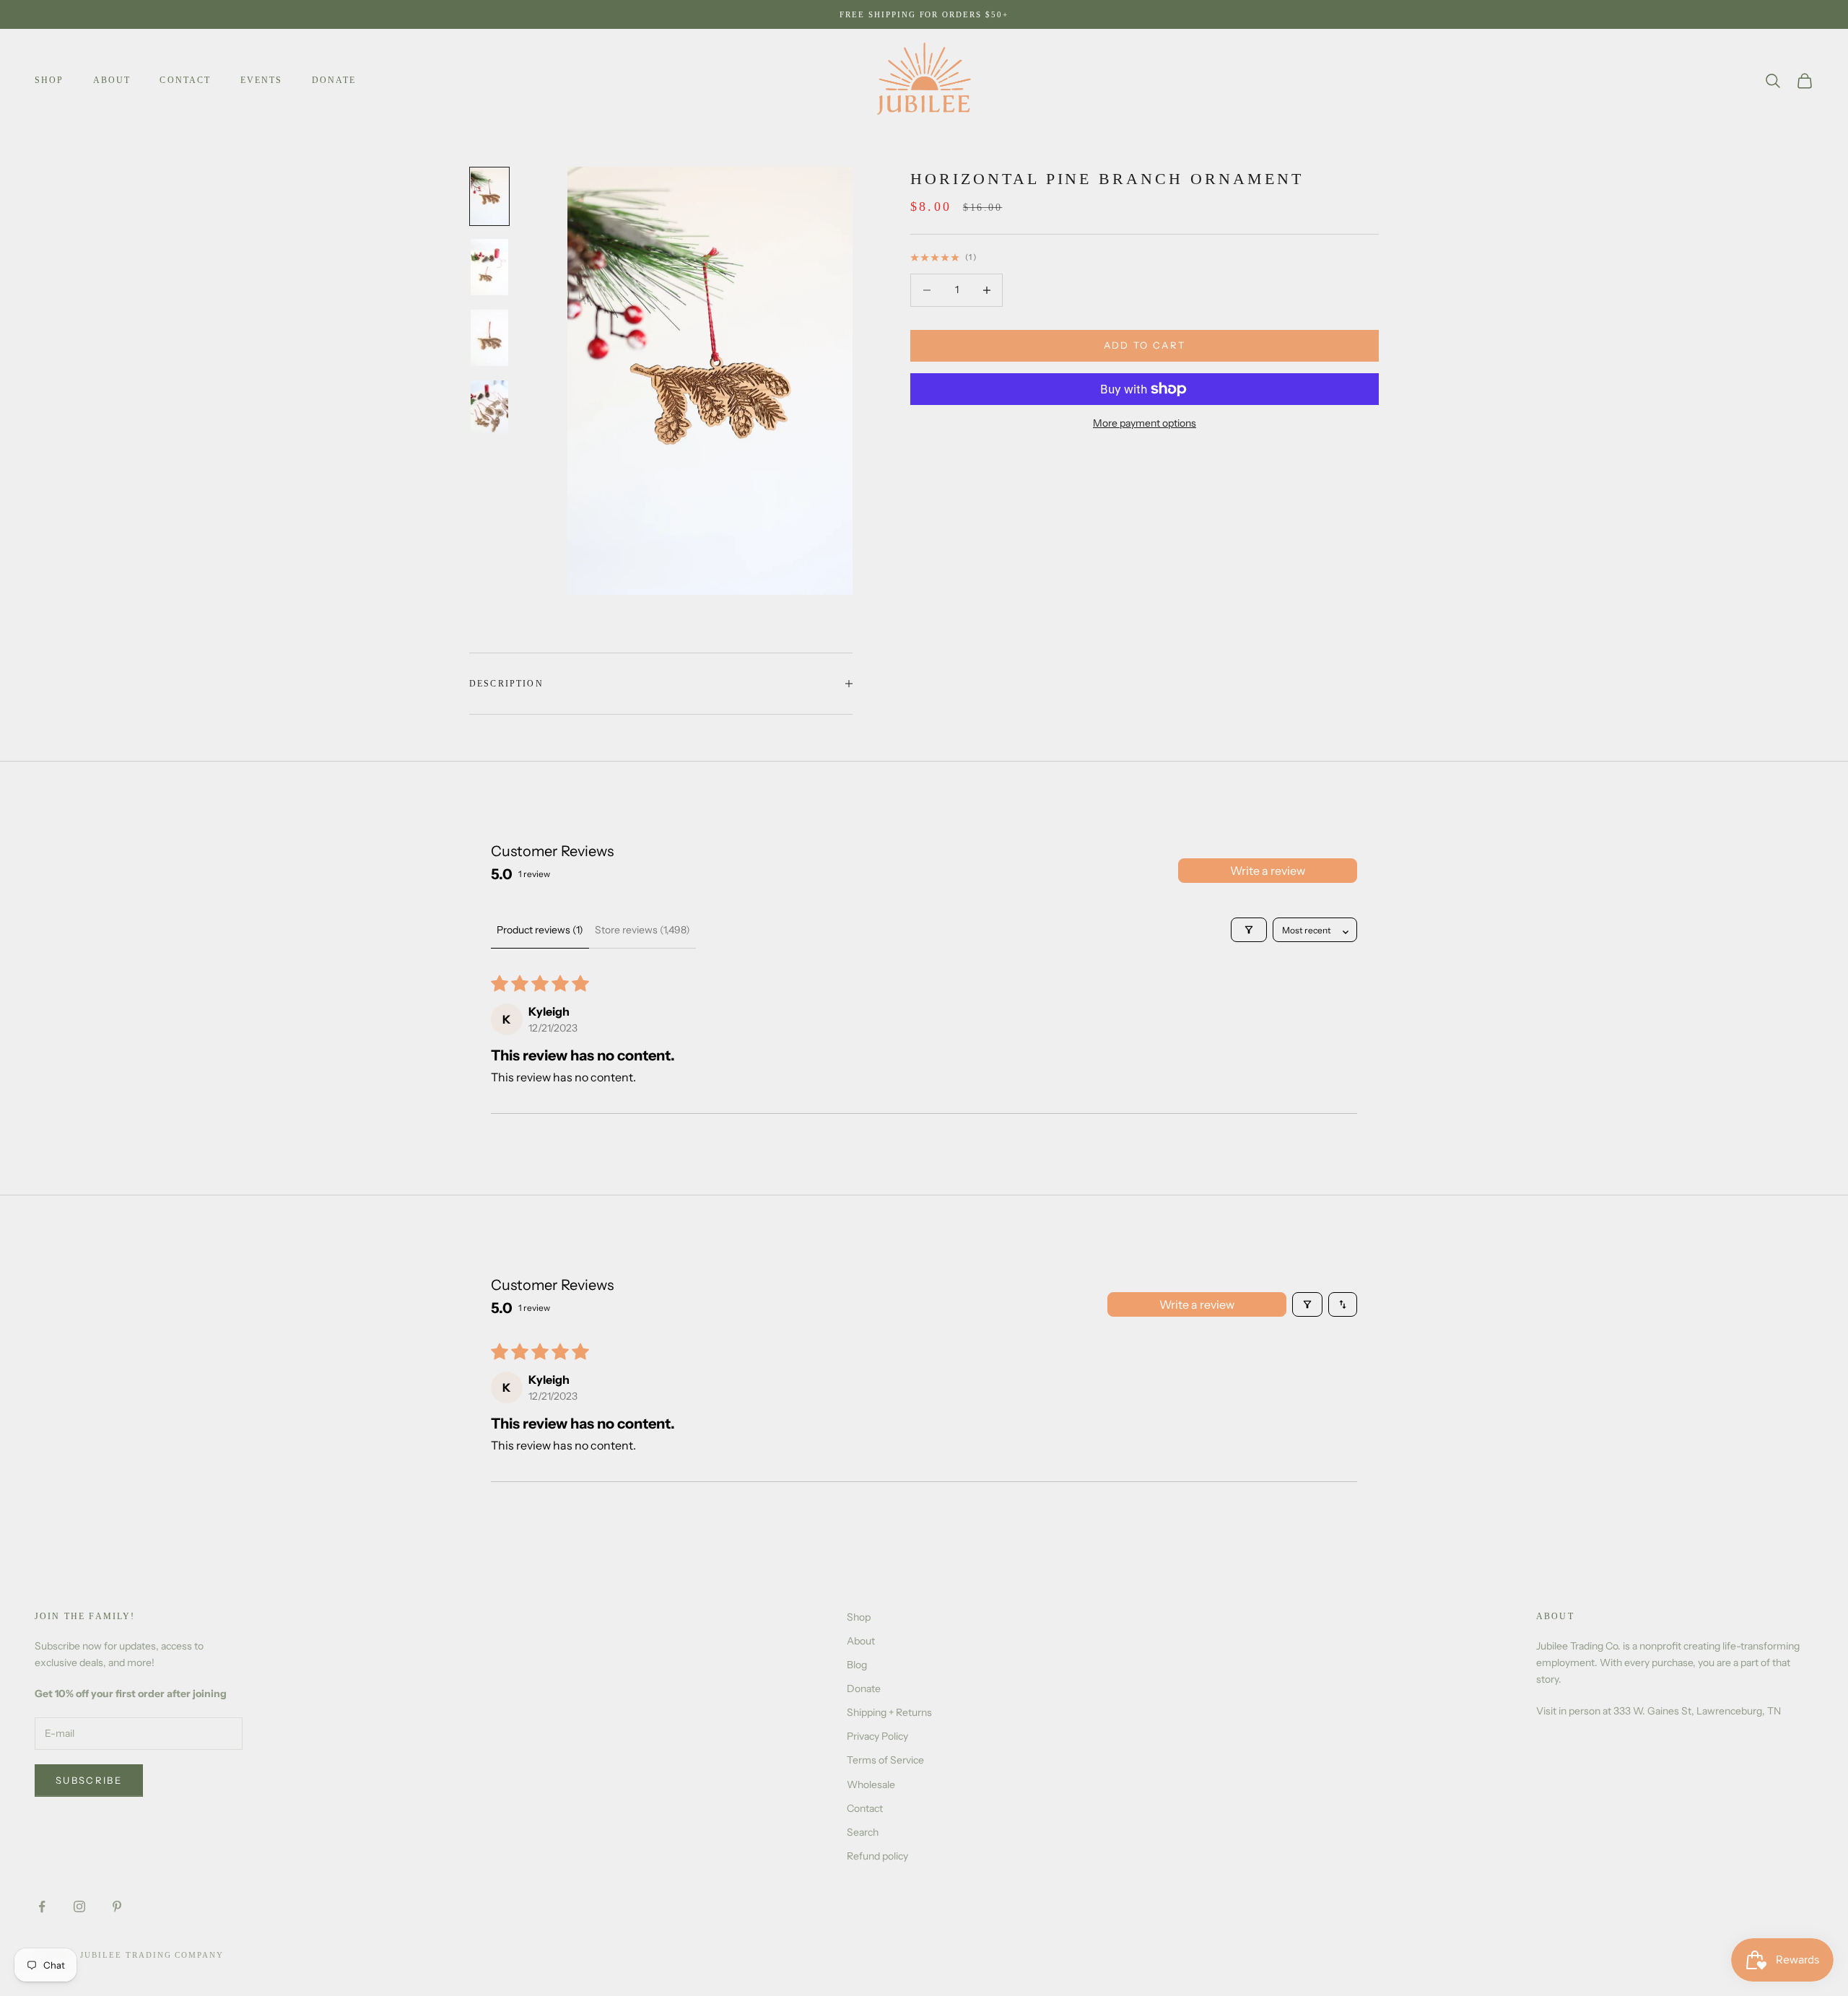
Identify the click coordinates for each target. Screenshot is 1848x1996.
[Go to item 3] (489, 338)
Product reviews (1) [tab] (540, 930)
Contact (185, 80)
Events (262, 80)
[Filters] (1249, 930)
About (112, 80)
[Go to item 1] (489, 196)
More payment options (1145, 423)
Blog (857, 1665)
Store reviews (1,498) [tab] (642, 930)
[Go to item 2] (489, 267)
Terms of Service (885, 1760)
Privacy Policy (877, 1736)
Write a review (1268, 871)
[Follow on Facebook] (42, 1906)
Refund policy (877, 1856)
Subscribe (89, 1780)
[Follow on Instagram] (79, 1906)
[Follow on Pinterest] (117, 1906)
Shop (49, 80)
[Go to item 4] (489, 407)
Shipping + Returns (889, 1712)
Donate (334, 80)
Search (863, 1832)
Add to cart (1145, 345)
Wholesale (871, 1784)
